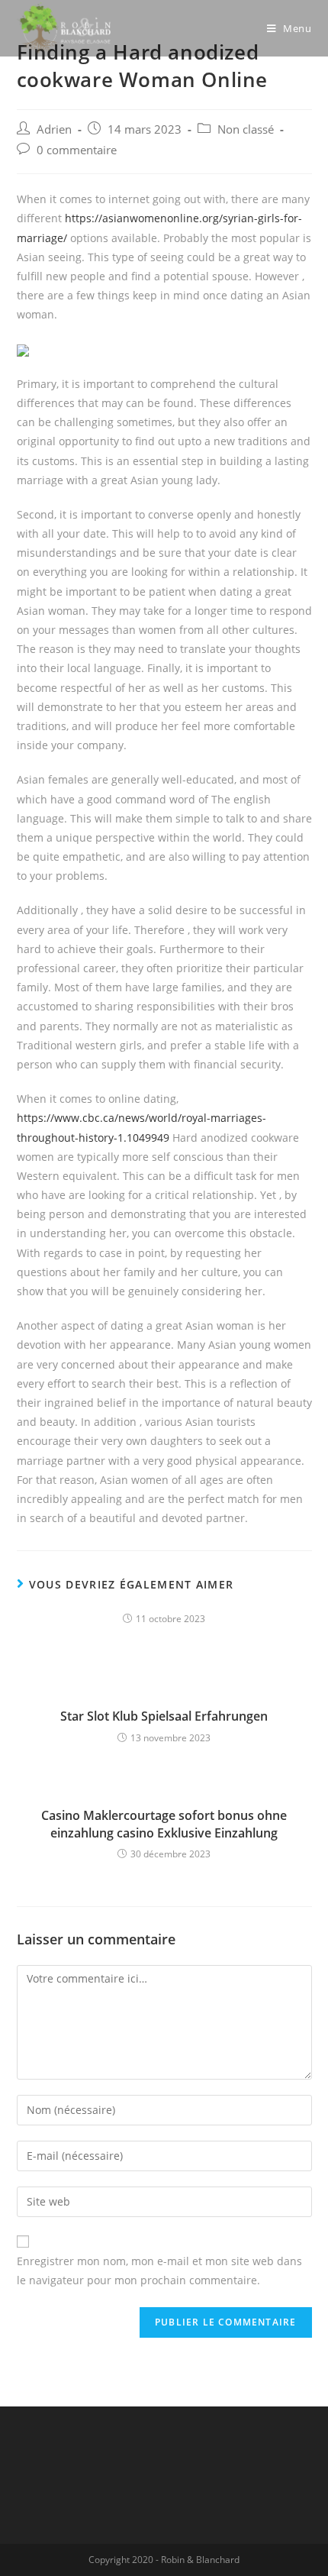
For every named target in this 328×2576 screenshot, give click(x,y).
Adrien (54, 129)
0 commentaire (77, 150)
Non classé (246, 129)
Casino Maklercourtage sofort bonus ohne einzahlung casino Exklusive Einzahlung (164, 1824)
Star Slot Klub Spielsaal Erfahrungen (164, 1716)
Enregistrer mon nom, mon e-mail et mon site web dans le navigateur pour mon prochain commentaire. (159, 2271)
